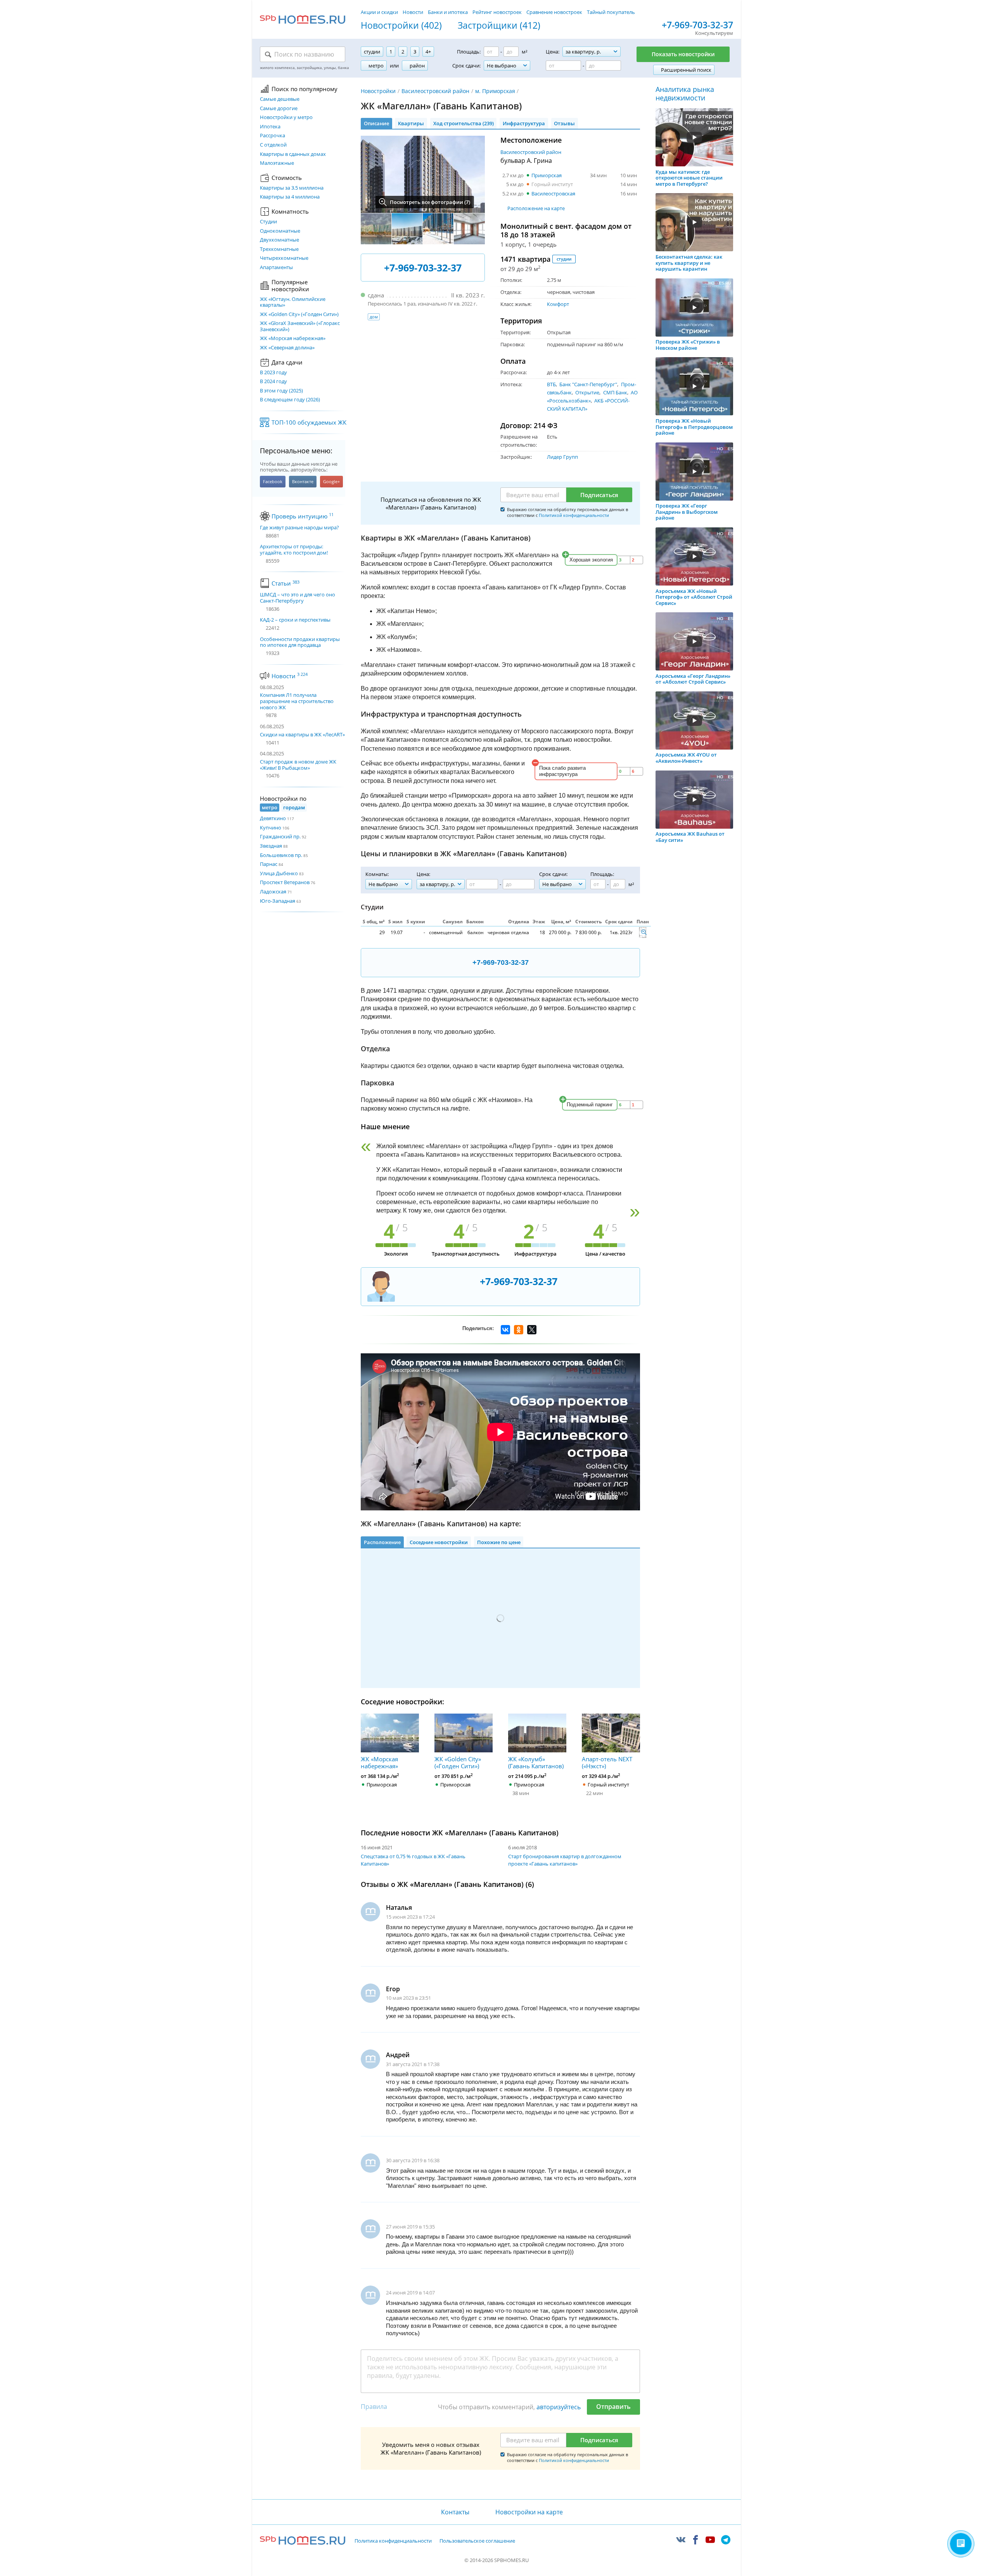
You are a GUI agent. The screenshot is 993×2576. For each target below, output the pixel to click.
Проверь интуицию (303, 516)
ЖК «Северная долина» (287, 348)
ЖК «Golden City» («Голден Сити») (299, 314)
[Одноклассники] (519, 1330)
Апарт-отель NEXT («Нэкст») (607, 1762)
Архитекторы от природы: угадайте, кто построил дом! (294, 550)
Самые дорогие (279, 109)
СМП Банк (615, 392)
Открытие (587, 392)
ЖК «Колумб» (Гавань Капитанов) (536, 1762)
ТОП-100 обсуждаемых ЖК (309, 422)
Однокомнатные (280, 231)
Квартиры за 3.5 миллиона (292, 188)
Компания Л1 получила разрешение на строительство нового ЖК (297, 701)
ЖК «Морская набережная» (293, 339)
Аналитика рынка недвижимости (685, 94)
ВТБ (551, 384)
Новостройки (378, 91)
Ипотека (270, 127)
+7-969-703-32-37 (697, 25)
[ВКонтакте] (505, 1330)
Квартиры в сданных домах (293, 154)
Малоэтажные (277, 163)
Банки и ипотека (448, 12)
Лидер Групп (562, 457)
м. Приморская (495, 91)
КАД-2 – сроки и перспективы (295, 620)
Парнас (269, 864)
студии (564, 259)
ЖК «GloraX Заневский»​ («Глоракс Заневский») (300, 326)
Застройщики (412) (499, 26)
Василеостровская (553, 194)
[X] (532, 1330)
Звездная (271, 846)
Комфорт (558, 304)
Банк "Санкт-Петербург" (588, 384)
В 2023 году (273, 373)
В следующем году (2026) (290, 400)
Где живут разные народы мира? (299, 528)
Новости (413, 12)
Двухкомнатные (279, 240)
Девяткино (273, 818)
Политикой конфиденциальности (574, 515)
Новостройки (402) (401, 26)
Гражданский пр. (280, 836)
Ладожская (273, 891)
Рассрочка (272, 136)
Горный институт (552, 184)
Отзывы (564, 123)
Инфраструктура (524, 123)
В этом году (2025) (281, 391)
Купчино (271, 828)
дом (374, 317)
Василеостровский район (435, 91)
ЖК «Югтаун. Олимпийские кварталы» (293, 302)
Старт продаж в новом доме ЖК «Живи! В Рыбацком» (298, 765)
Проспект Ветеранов (285, 882)
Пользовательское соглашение (477, 2541)
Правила (374, 2407)
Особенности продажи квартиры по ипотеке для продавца (300, 642)
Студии (268, 222)
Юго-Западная (278, 901)
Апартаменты (276, 268)
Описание (376, 123)
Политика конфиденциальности (393, 2541)
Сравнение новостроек (554, 12)
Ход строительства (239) (464, 123)
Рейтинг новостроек (497, 12)
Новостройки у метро (286, 117)
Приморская (547, 175)
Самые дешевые (280, 99)
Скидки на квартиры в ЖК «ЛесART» (302, 734)
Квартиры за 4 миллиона (290, 197)
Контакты (455, 2512)
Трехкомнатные (279, 249)
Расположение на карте (536, 208)
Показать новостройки (683, 54)
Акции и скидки (379, 12)
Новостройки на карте (529, 2512)
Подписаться (599, 495)
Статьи (285, 583)
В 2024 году (273, 382)
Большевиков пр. (281, 855)
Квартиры (411, 123)
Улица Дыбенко (279, 873)
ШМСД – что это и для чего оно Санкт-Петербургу (298, 598)
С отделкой (273, 145)
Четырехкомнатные (284, 258)
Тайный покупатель (611, 12)
